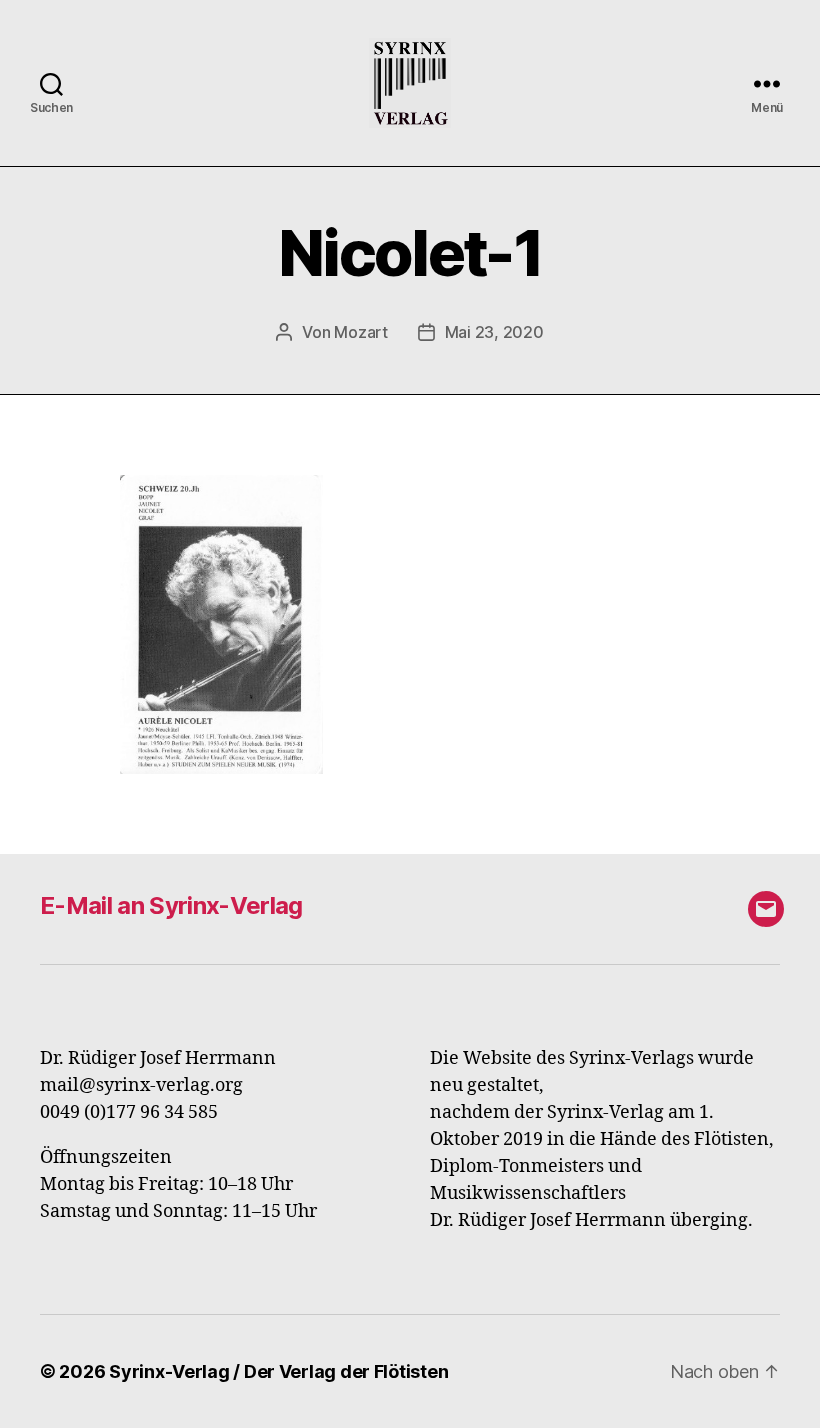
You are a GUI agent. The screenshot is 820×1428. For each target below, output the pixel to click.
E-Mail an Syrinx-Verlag (171, 905)
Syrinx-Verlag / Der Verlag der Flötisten (278, 1371)
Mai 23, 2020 (494, 332)
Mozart (360, 332)
